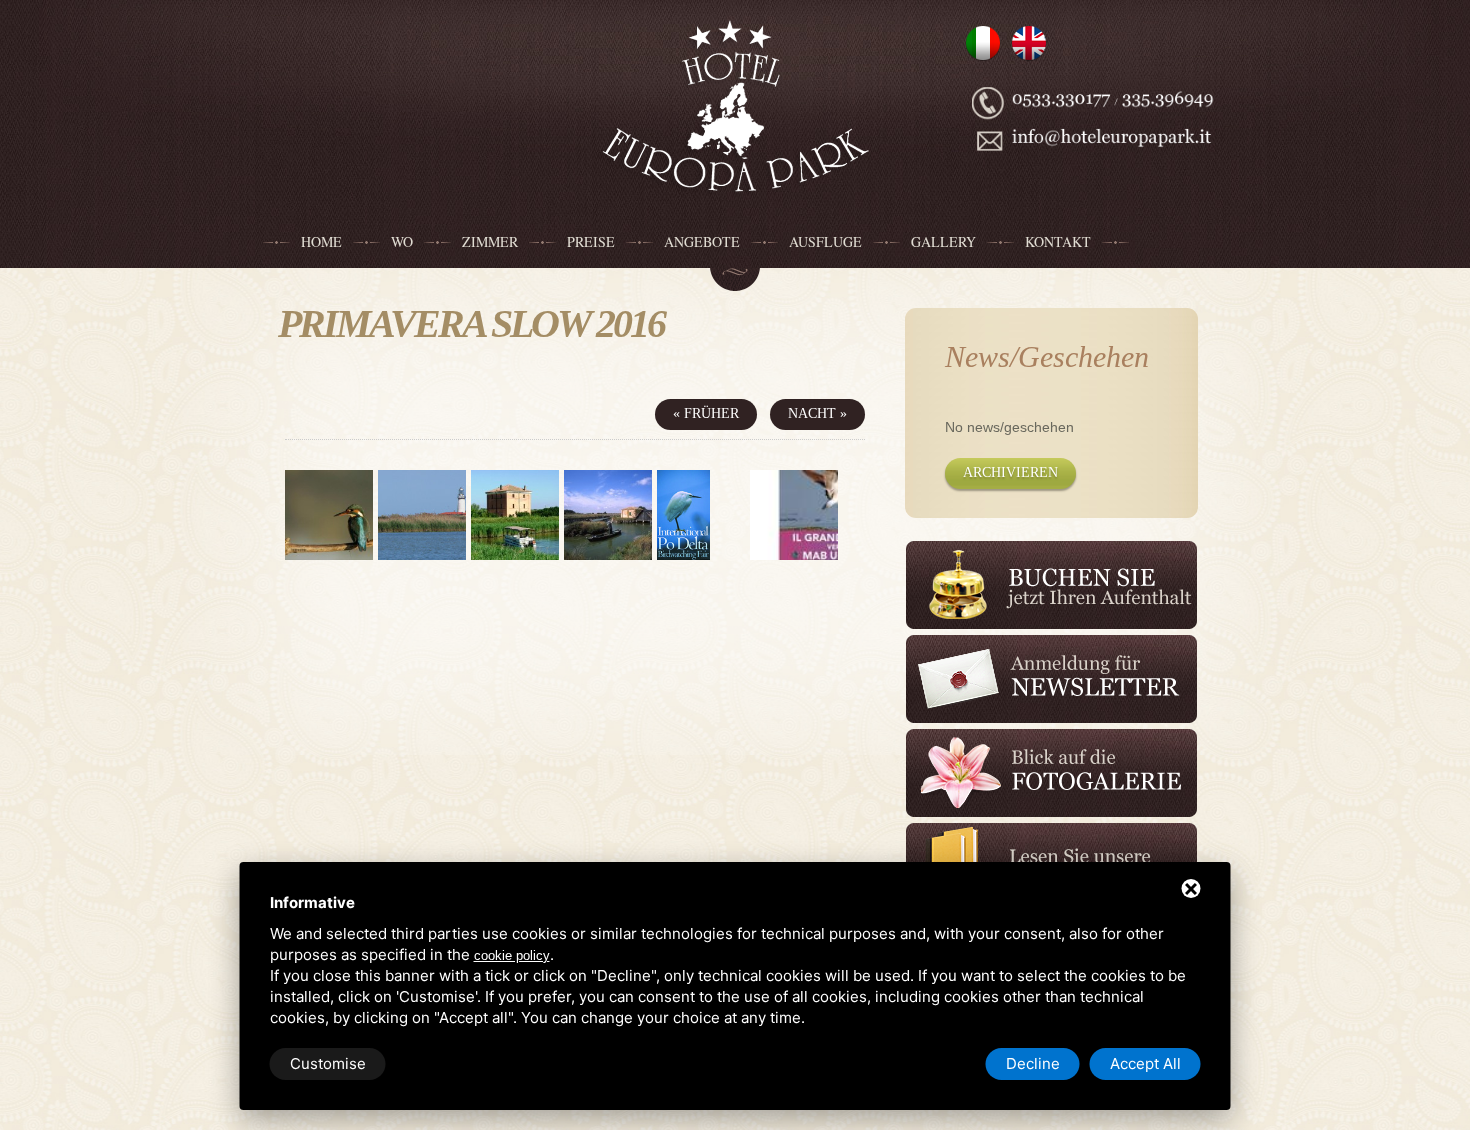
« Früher (706, 413)
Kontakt (1058, 241)
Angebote (702, 241)
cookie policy (512, 955)
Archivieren (1010, 472)
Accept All (1145, 1063)
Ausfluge (825, 241)
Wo (402, 241)
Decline (1033, 1063)
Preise (591, 241)
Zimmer (490, 241)
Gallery (943, 241)
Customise (328, 1063)
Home (321, 241)
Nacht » (817, 413)
